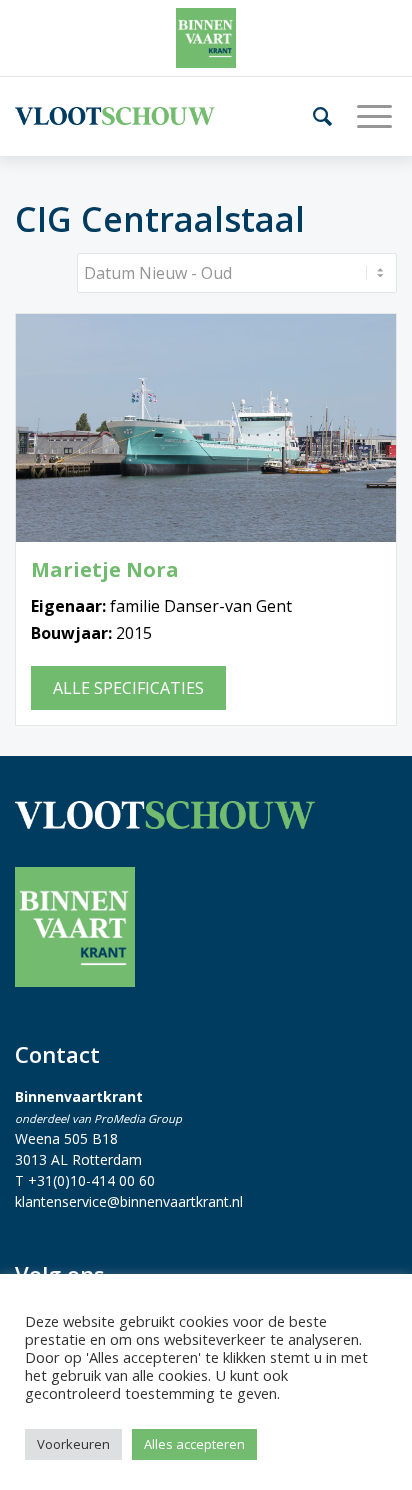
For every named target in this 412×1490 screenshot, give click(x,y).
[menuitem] (315, 116)
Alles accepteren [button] (194, 1444)
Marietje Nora (105, 570)
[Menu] (367, 116)
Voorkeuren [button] (73, 1444)
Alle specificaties (128, 688)
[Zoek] (315, 116)
